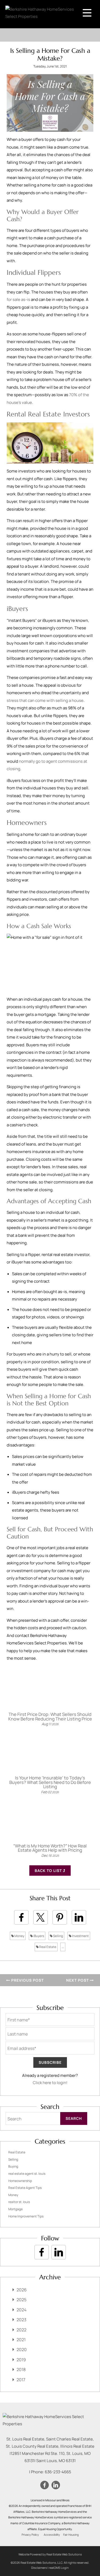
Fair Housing (71, 2535)
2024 (21, 2310)
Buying (13, 2166)
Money (19, 1936)
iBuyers (38, 1936)
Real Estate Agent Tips (25, 2188)
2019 (21, 2360)
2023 (21, 2320)
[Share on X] (41, 1917)
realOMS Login (59, 2568)
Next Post (78, 1980)
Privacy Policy (30, 2535)
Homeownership (20, 2181)
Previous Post (27, 1980)
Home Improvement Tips (26, 2216)
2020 (22, 2350)
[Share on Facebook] (21, 1917)
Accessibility (52, 2535)
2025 (21, 2300)
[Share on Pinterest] (60, 1917)
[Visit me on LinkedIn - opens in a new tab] (59, 2252)
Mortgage (15, 2209)
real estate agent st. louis (27, 2174)
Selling (58, 1936)
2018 (21, 2370)
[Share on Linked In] (79, 1917)
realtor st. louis (19, 2202)
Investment (80, 1936)
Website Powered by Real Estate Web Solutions (50, 2554)
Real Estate (47, 1947)
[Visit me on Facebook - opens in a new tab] (42, 2252)
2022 (21, 2330)
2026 (22, 2290)
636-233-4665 (58, 2472)
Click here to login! (50, 2083)
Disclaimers (39, 2568)
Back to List (49, 1871)
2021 (21, 2340)
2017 (21, 2380)
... (63, 1947)
